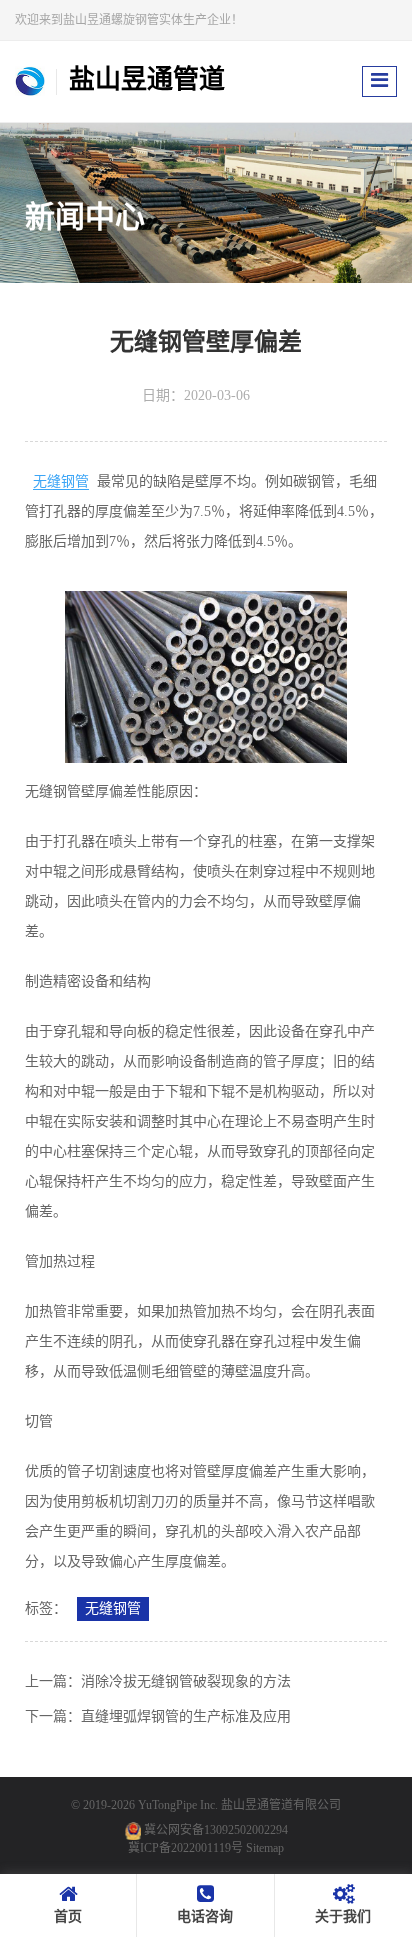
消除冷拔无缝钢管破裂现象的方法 (186, 1681)
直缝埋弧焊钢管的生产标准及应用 (186, 1716)
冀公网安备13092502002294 (216, 1830)
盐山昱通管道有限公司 (281, 1805)
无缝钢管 (61, 481)
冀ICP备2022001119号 (185, 1848)
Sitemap (265, 1848)
